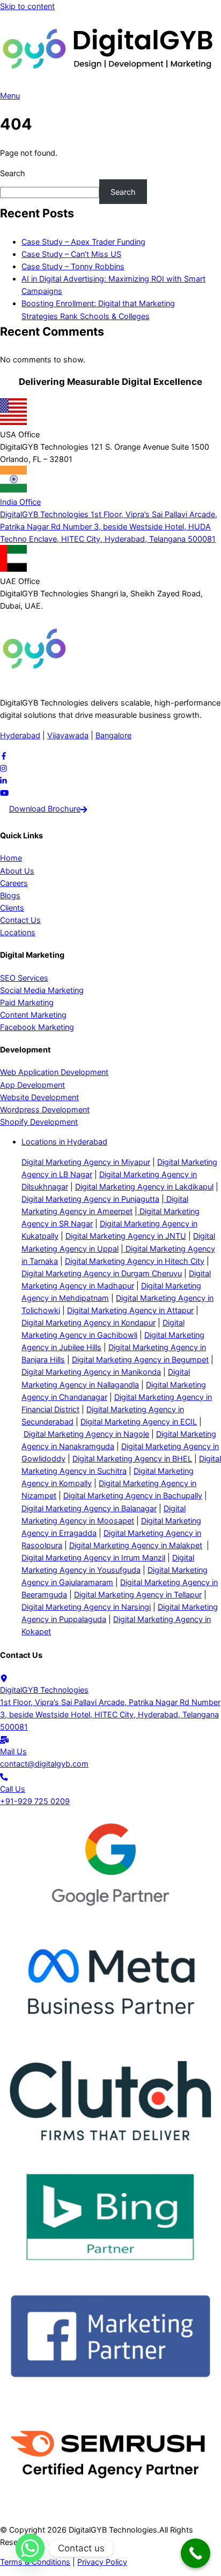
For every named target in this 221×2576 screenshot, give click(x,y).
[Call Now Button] (196, 2553)
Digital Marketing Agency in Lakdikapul (144, 1187)
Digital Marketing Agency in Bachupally (133, 1495)
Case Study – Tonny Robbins (73, 266)
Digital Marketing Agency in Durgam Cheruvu (102, 1273)
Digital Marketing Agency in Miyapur (86, 1162)
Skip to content (27, 6)
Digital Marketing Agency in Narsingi (86, 1607)
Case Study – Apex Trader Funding (83, 242)
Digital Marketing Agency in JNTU (126, 1236)
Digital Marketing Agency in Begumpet (140, 1359)
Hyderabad (20, 735)
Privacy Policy (102, 2562)
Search (13, 173)
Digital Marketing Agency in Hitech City (135, 1261)
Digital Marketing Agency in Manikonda (91, 1372)
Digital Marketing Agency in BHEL (132, 1459)
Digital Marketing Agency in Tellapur (138, 1594)
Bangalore (113, 735)
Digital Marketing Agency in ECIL (139, 1422)
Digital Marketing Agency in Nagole (86, 1434)
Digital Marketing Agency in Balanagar (89, 1508)
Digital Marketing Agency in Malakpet (136, 1545)
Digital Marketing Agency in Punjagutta (90, 1199)
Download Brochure (45, 809)
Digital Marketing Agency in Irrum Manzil (93, 1558)
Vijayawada (68, 735)
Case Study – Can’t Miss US (71, 254)
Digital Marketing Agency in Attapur (130, 1310)
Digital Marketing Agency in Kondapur (89, 1323)
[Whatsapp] (30, 2548)
